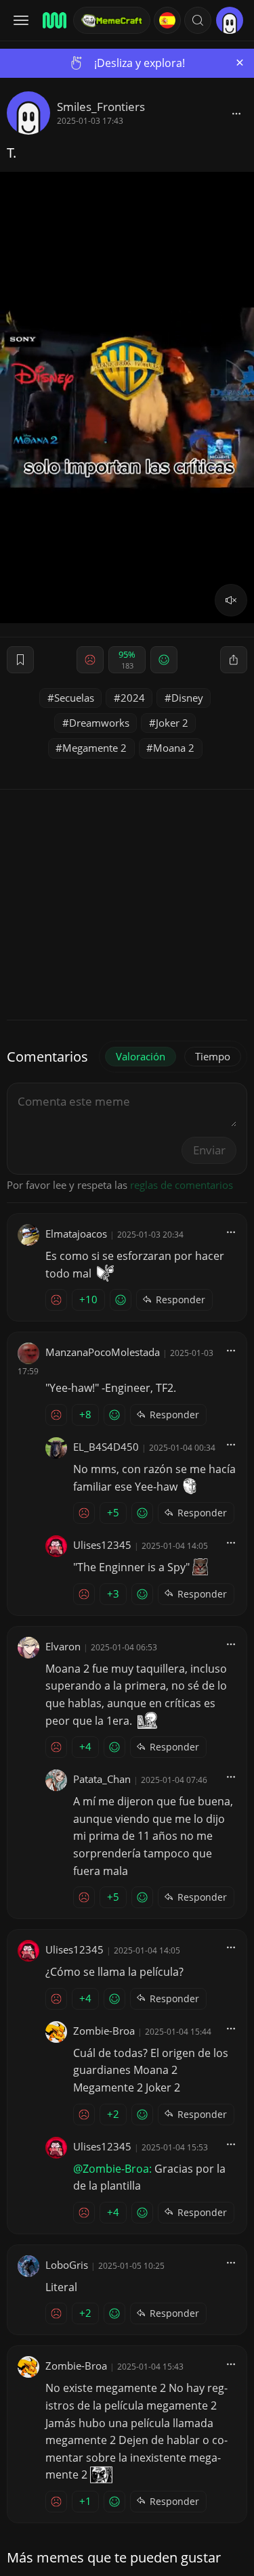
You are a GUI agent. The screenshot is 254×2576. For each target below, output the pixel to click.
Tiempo (213, 1056)
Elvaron (63, 1646)
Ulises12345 (102, 1545)
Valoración (141, 1056)
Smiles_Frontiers (101, 107)
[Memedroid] (54, 20)
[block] (236, 113)
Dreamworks (99, 723)
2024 (133, 698)
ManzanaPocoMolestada (103, 1352)
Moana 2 (174, 748)
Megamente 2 (94, 748)
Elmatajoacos (76, 1234)
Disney (187, 698)
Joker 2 (172, 723)
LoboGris (67, 2265)
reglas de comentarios (182, 1185)
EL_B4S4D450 (106, 1447)
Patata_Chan (102, 1779)
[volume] (231, 600)
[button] (198, 20)
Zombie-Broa (104, 2031)
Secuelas (74, 698)
